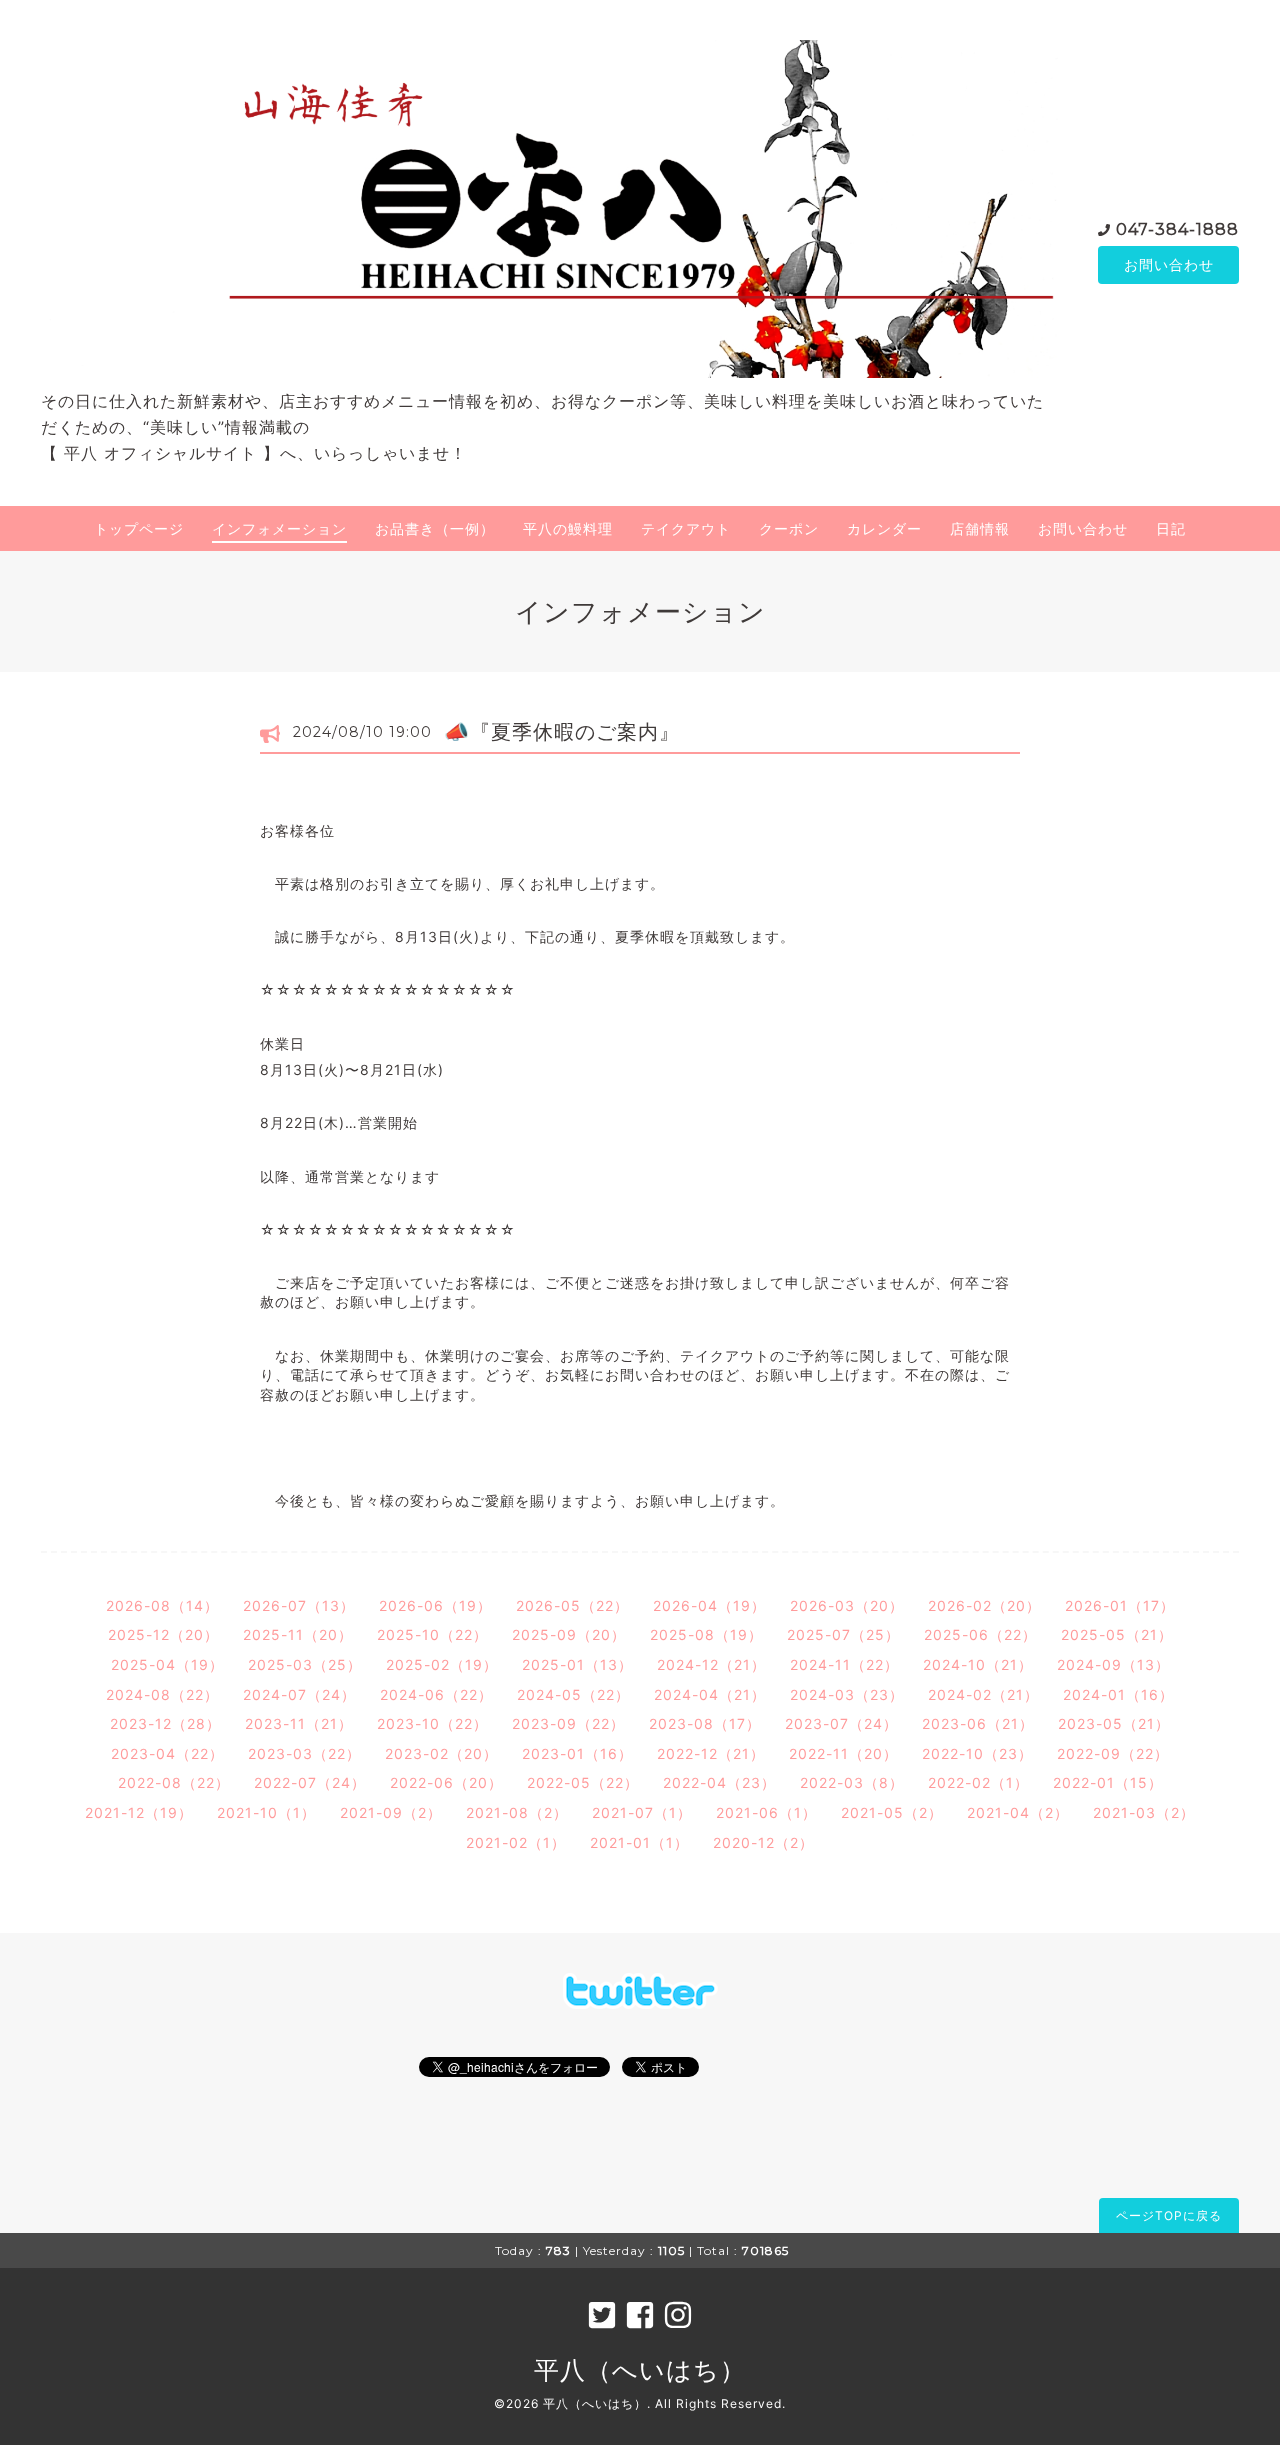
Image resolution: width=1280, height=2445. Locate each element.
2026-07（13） (299, 1605)
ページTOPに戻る (1169, 2215)
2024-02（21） (983, 1694)
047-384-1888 (1177, 229)
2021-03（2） (1144, 1812)
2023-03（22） (304, 1753)
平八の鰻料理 (568, 528)
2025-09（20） (569, 1634)
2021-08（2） (517, 1812)
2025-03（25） (305, 1664)
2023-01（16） (577, 1753)
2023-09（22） (568, 1723)
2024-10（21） (978, 1664)
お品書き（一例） (435, 528)
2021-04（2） (1018, 1812)
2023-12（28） (165, 1723)
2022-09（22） (1113, 1753)
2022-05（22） (583, 1782)
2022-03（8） (852, 1782)
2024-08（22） (162, 1694)
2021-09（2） (391, 1812)
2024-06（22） (436, 1694)
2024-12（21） (711, 1664)
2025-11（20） (298, 1634)
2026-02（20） (984, 1605)
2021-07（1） (642, 1812)
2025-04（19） (167, 1664)
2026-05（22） (572, 1605)
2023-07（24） (841, 1723)
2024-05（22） (573, 1694)
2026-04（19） (709, 1605)
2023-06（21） (978, 1723)
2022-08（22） (174, 1782)
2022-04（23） (719, 1782)
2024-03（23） (847, 1694)
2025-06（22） (980, 1634)
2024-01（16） (1118, 1694)
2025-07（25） (843, 1634)
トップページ (139, 528)
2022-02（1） (978, 1782)
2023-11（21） (299, 1723)
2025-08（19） (706, 1634)
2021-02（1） (516, 1842)
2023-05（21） (1114, 1723)
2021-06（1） (766, 1812)
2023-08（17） (705, 1723)
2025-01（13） (577, 1664)
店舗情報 (980, 528)
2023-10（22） (432, 1723)
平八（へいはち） (640, 2370)
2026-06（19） (435, 1605)
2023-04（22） (167, 1753)
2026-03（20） (847, 1605)
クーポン (789, 528)
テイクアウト (686, 528)
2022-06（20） (446, 1782)
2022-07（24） (310, 1782)
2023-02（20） (441, 1753)
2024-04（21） (710, 1694)
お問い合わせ (1169, 264)
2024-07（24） (299, 1694)
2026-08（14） (162, 1605)
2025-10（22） (432, 1634)
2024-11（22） (844, 1664)
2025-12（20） (163, 1634)
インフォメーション (279, 528)
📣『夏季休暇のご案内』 (562, 732)
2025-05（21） (1117, 1634)
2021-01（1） (639, 1842)
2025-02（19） (442, 1664)
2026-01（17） (1120, 1605)
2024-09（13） (1113, 1664)
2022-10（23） (977, 1753)
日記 (1171, 528)
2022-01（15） (1108, 1782)
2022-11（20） (843, 1753)
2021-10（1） (266, 1812)
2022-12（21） (711, 1753)
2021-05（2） (892, 1812)
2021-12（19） (139, 1812)
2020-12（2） (763, 1842)
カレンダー (884, 528)
